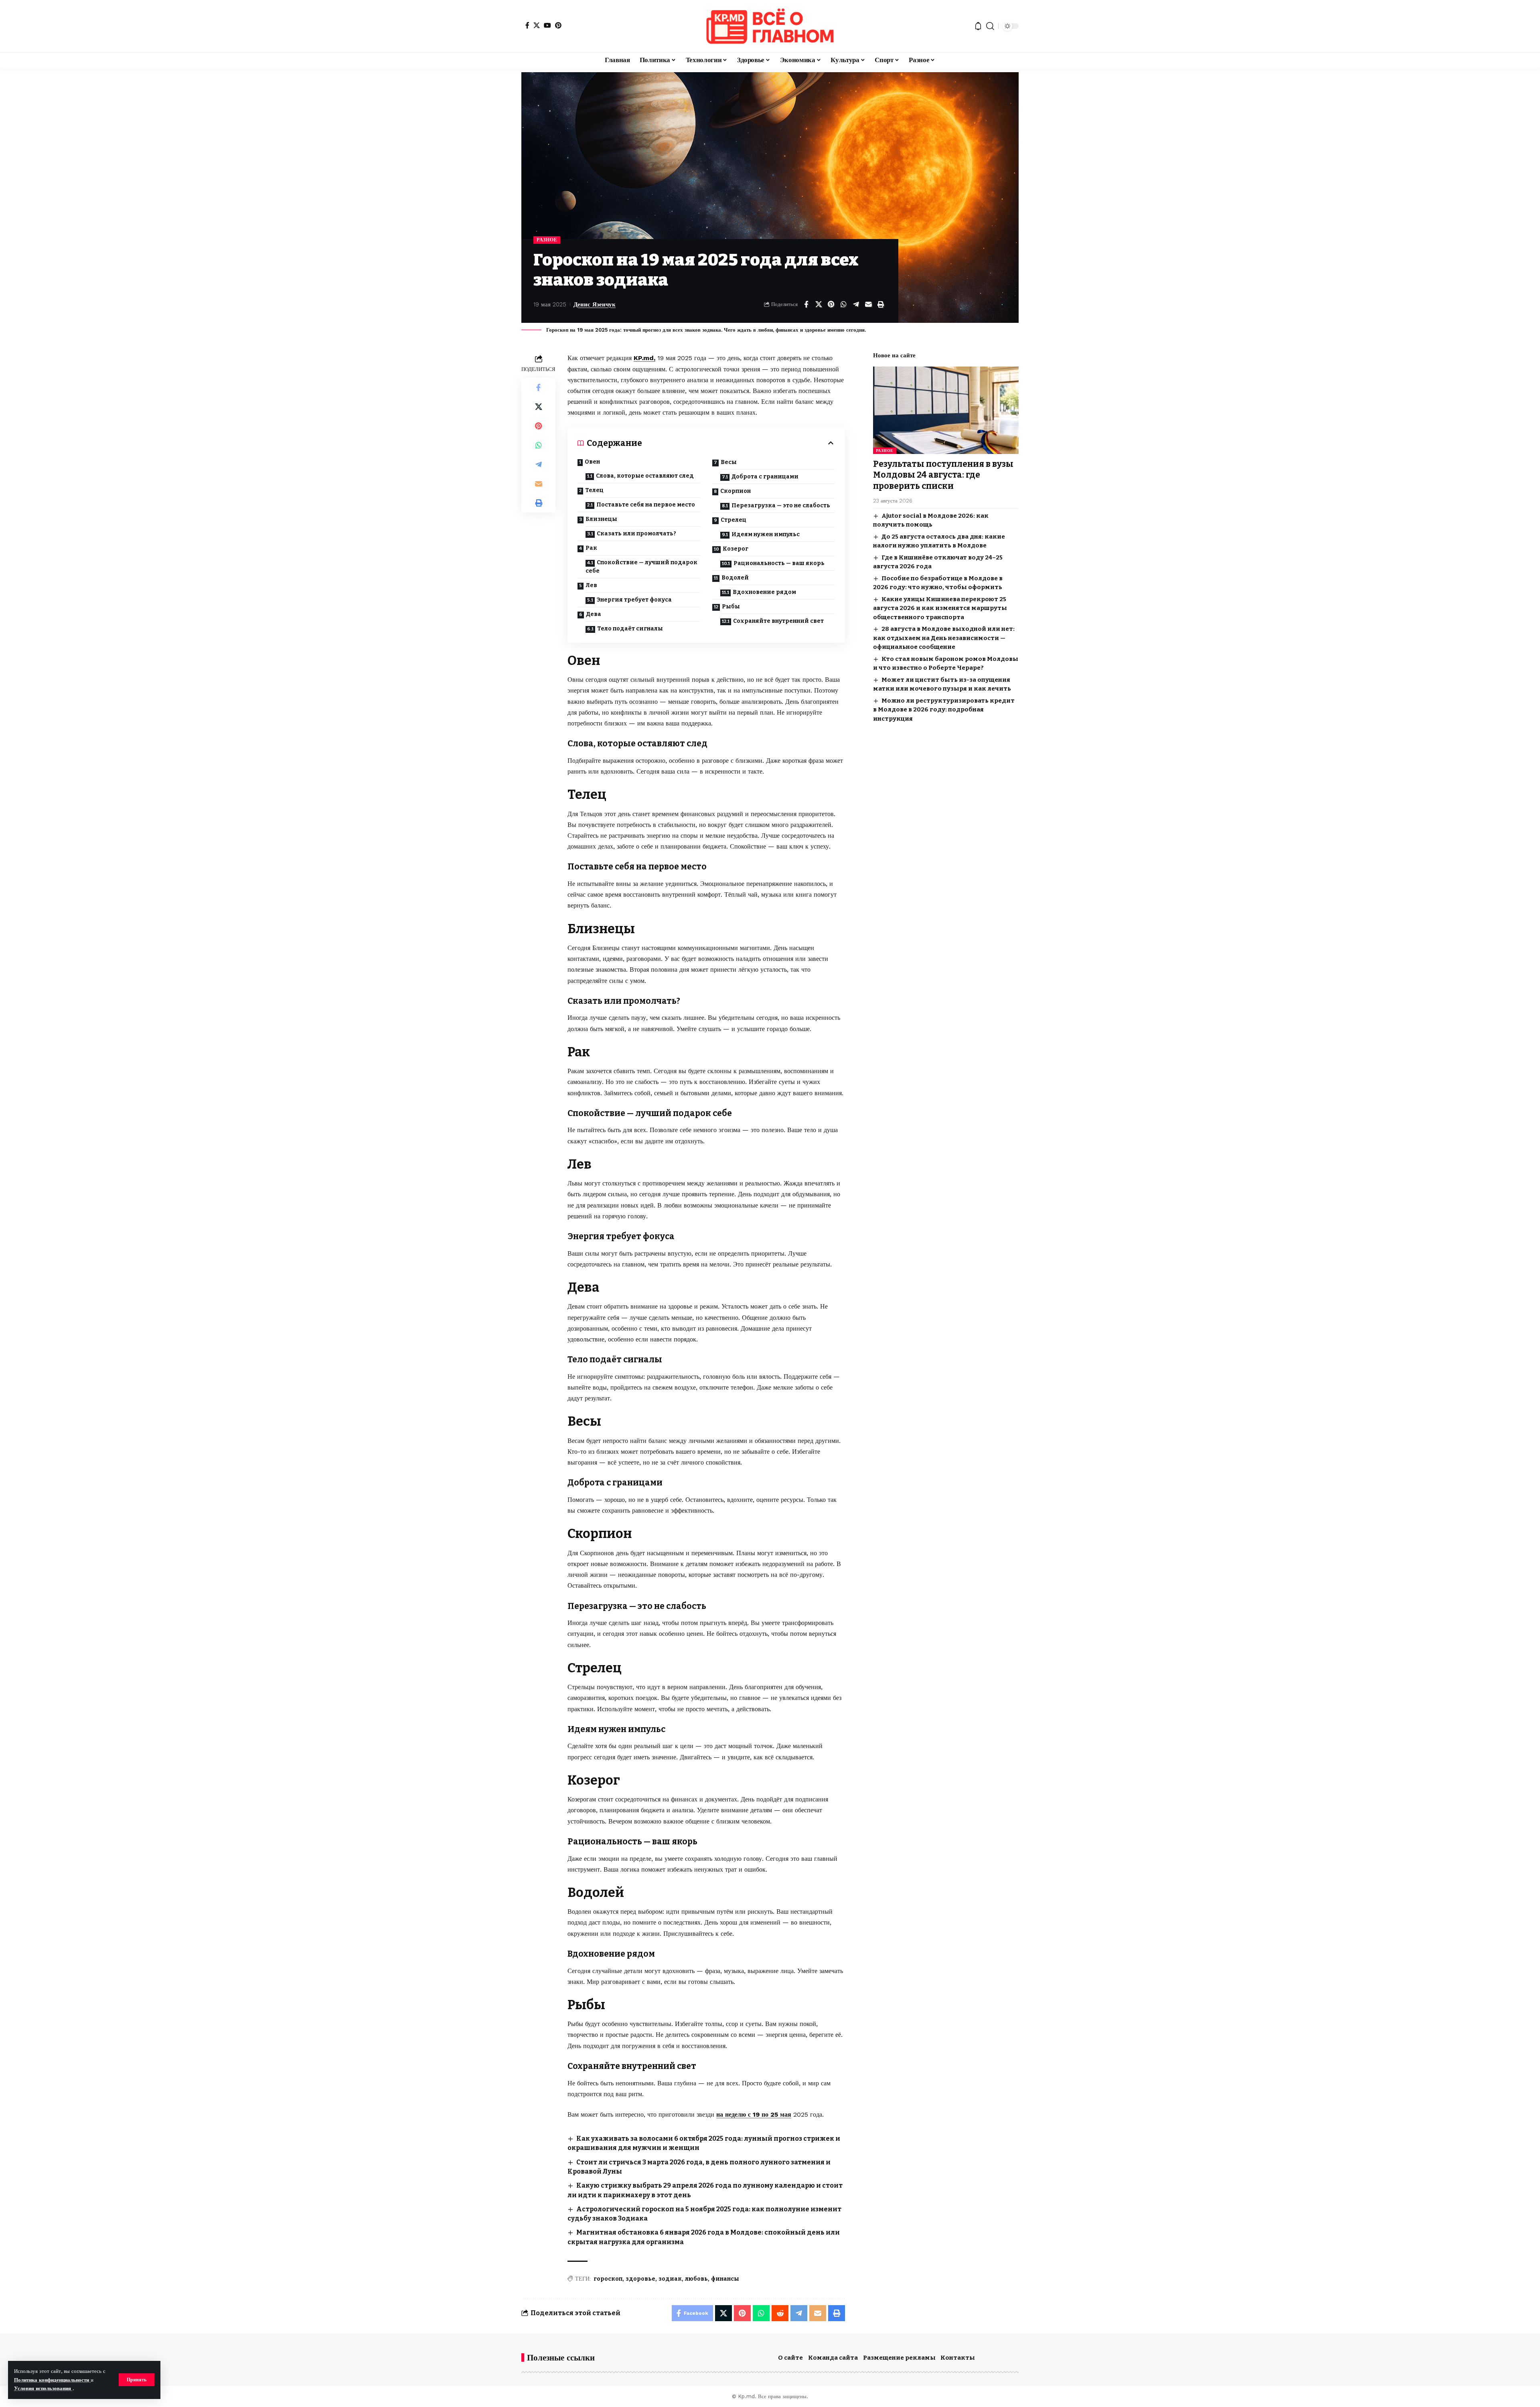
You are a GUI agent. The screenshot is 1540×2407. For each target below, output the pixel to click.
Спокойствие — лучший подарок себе (641, 567)
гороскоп (608, 2279)
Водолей (735, 578)
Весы (729, 462)
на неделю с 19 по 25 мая (754, 2114)
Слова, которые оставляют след (645, 476)
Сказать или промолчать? (636, 534)
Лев (591, 585)
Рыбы (731, 607)
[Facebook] (527, 25)
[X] (537, 25)
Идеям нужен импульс (766, 534)
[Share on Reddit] (780, 2313)
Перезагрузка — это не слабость (781, 506)
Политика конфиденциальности (52, 2380)
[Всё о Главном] (770, 26)
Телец (594, 490)
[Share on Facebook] (806, 304)
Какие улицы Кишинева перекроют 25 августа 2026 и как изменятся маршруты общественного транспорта (940, 608)
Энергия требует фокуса (634, 600)
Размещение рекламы (899, 2358)
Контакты (958, 2358)
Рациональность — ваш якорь (779, 563)
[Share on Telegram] (856, 304)
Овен (592, 462)
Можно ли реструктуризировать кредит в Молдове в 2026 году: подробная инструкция (944, 710)
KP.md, (644, 358)
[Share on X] (819, 304)
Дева (594, 614)
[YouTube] (547, 25)
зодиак (670, 2279)
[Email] (868, 304)
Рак (591, 548)
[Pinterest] (558, 25)
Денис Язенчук (595, 304)
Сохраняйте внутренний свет (778, 621)
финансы (725, 2279)
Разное (547, 240)
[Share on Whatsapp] (843, 304)
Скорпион (736, 491)
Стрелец (734, 520)
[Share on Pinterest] (831, 304)
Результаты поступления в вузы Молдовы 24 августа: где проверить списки (943, 475)
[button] (137, 2380)
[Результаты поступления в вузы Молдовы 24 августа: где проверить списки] (946, 410)
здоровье (640, 2279)
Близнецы (601, 519)
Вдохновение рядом (764, 592)
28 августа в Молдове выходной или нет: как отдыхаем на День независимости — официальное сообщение (944, 638)
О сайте (790, 2358)
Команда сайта (833, 2358)
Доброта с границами (765, 477)
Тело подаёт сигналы (630, 629)
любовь (696, 2279)
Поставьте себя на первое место (646, 505)
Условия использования (43, 2388)
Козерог (736, 549)
